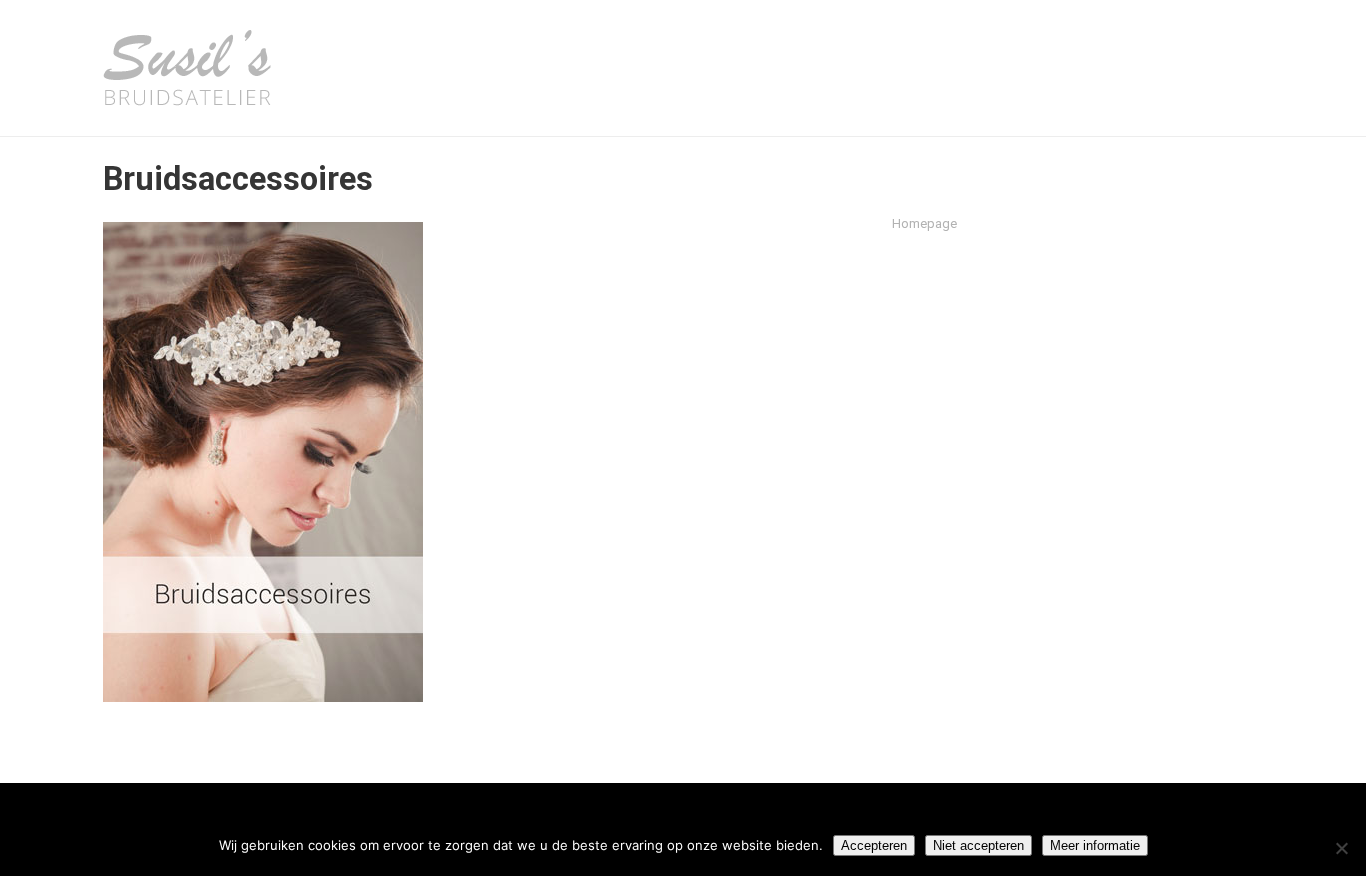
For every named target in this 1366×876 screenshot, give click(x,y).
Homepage (924, 223)
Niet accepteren (978, 845)
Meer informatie (1095, 845)
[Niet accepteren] (1341, 848)
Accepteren (874, 845)
